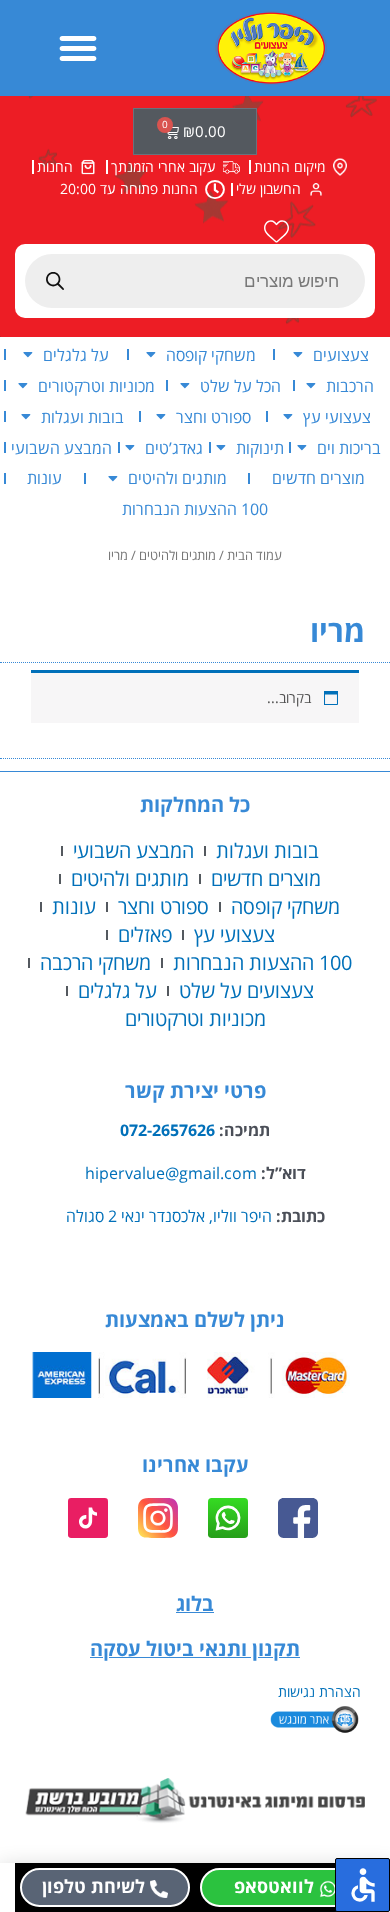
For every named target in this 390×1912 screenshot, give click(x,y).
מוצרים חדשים (318, 478)
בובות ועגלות (82, 417)
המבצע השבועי (61, 448)
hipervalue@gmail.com (171, 1173)
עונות (44, 478)
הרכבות (350, 386)
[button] (78, 48)
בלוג (195, 1603)
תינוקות (260, 448)
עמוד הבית (254, 555)
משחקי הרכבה (95, 962)
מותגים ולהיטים (177, 478)
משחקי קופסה (211, 355)
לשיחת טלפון (93, 1886)
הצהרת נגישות (319, 1691)
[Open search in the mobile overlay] (195, 281)
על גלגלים (76, 355)
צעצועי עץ (337, 417)
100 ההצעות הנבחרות (195, 509)
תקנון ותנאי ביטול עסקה (195, 1648)
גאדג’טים (174, 448)
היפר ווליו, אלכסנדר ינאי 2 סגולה (169, 1216)
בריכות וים (349, 448)
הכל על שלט (240, 386)
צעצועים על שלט (246, 990)
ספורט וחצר (213, 417)
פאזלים (145, 934)
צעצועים (341, 355)
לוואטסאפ (274, 1886)
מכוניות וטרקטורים (96, 386)
